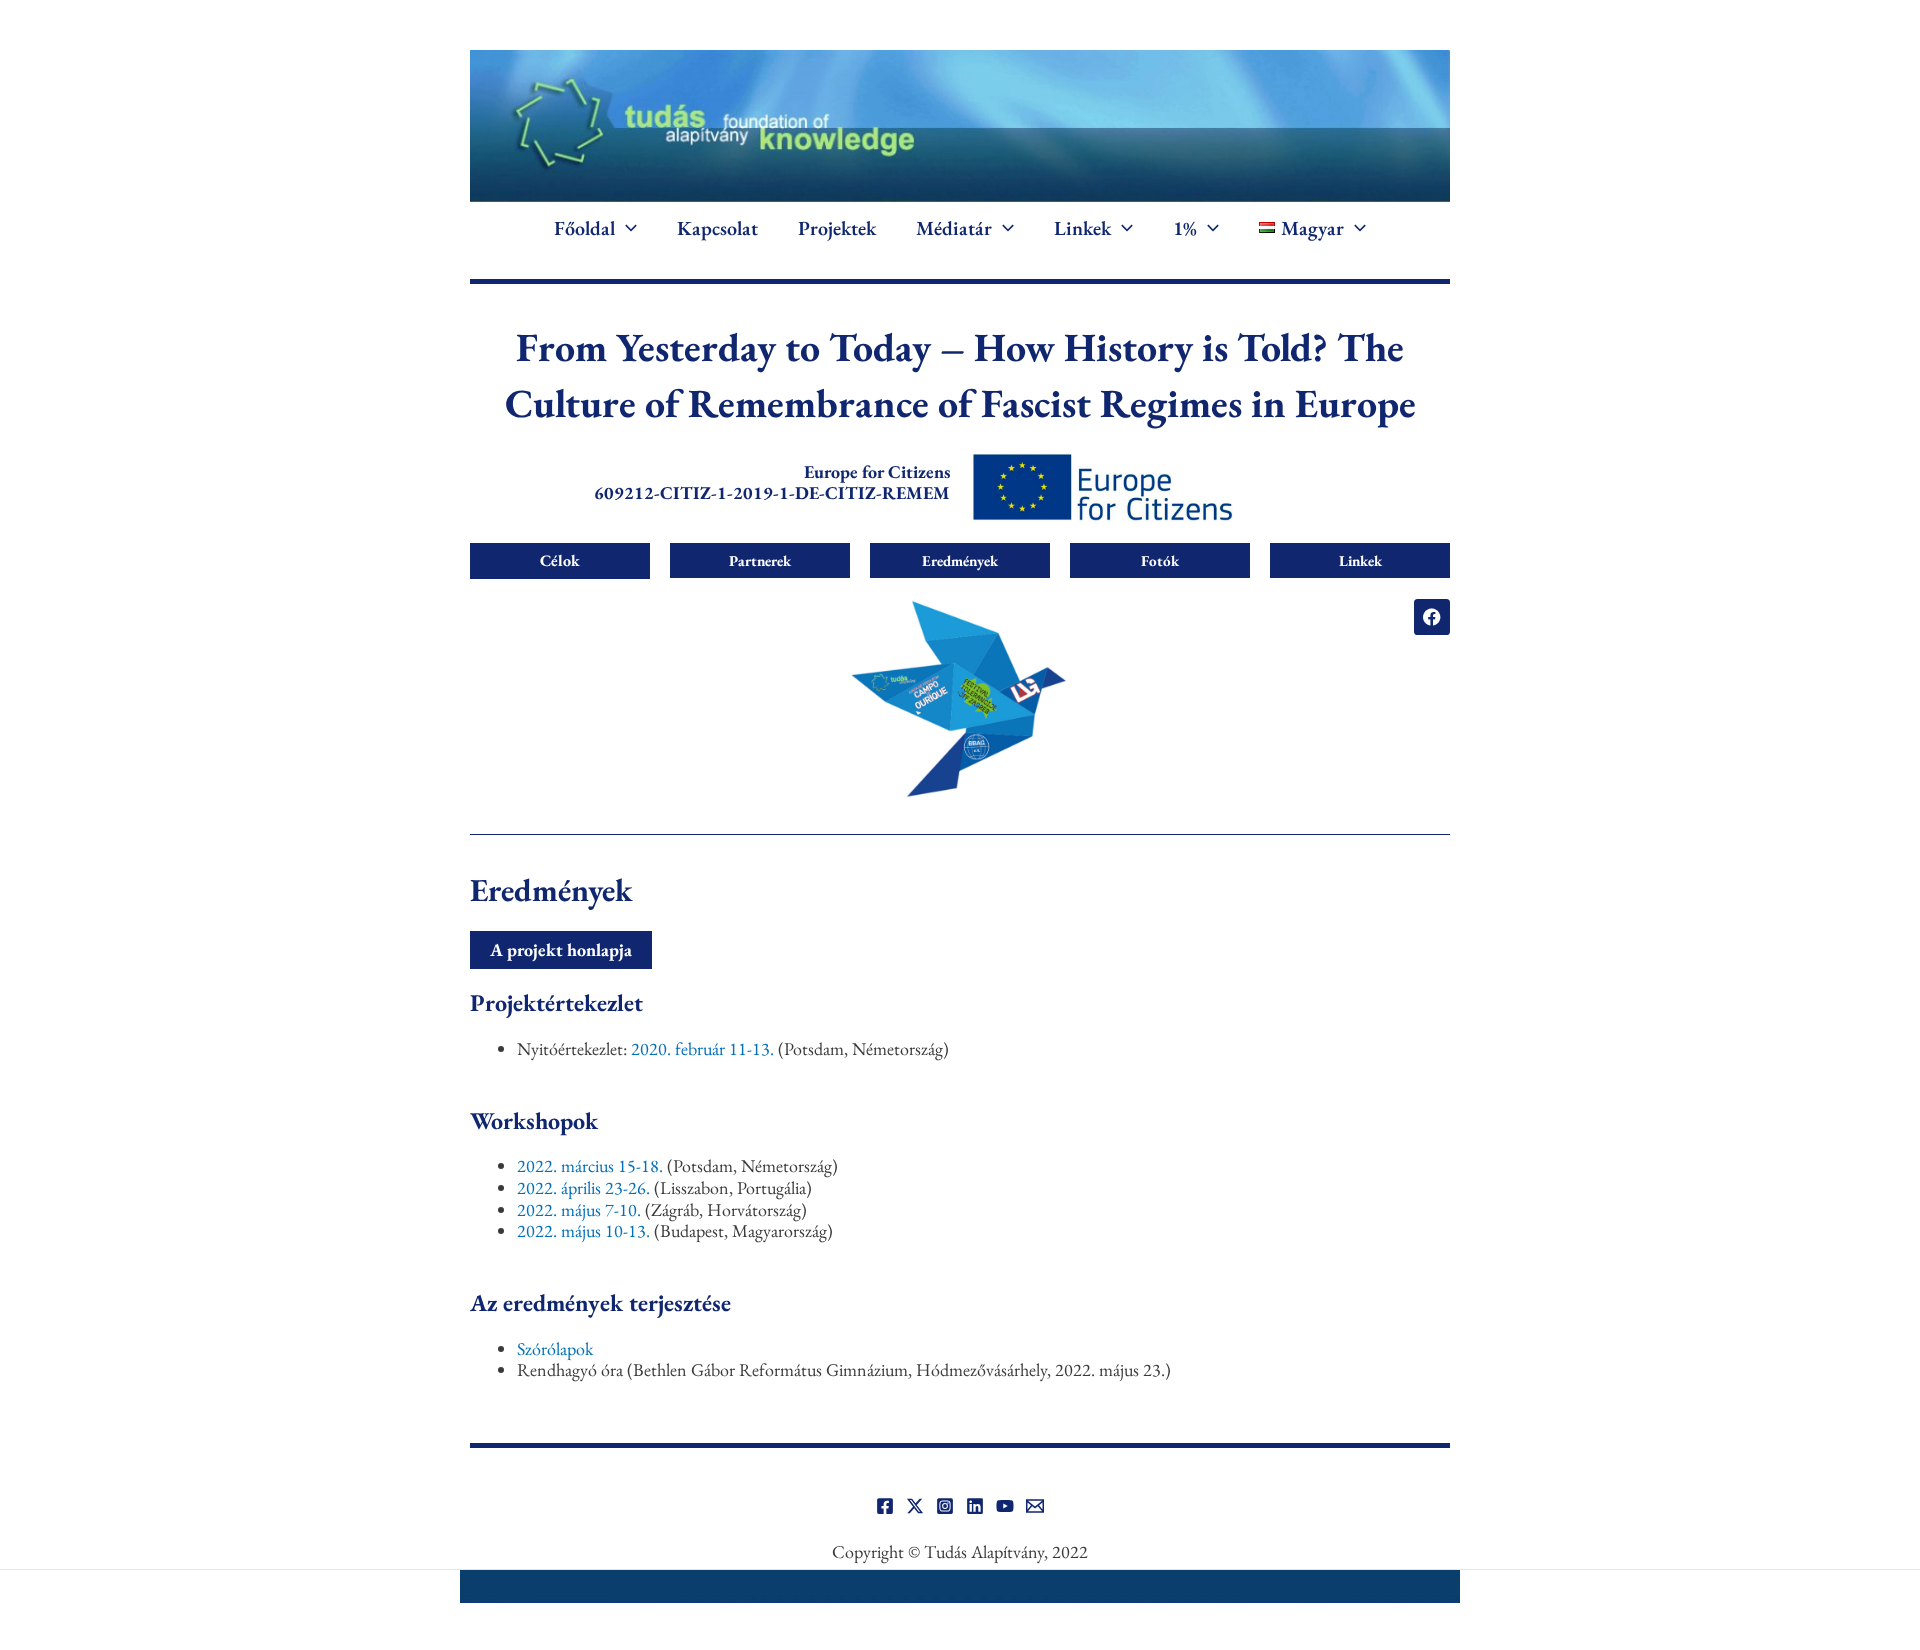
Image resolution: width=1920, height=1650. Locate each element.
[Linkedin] (975, 1506)
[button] (626, 228)
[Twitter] (915, 1506)
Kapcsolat (717, 228)
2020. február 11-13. (704, 1048)
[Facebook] (885, 1506)
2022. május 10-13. (583, 1230)
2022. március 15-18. (590, 1165)
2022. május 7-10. (579, 1209)
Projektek (837, 228)
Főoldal (584, 228)
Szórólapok (555, 1348)
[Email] (1035, 1506)
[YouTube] (1005, 1506)
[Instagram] (945, 1506)
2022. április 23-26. (585, 1187)
